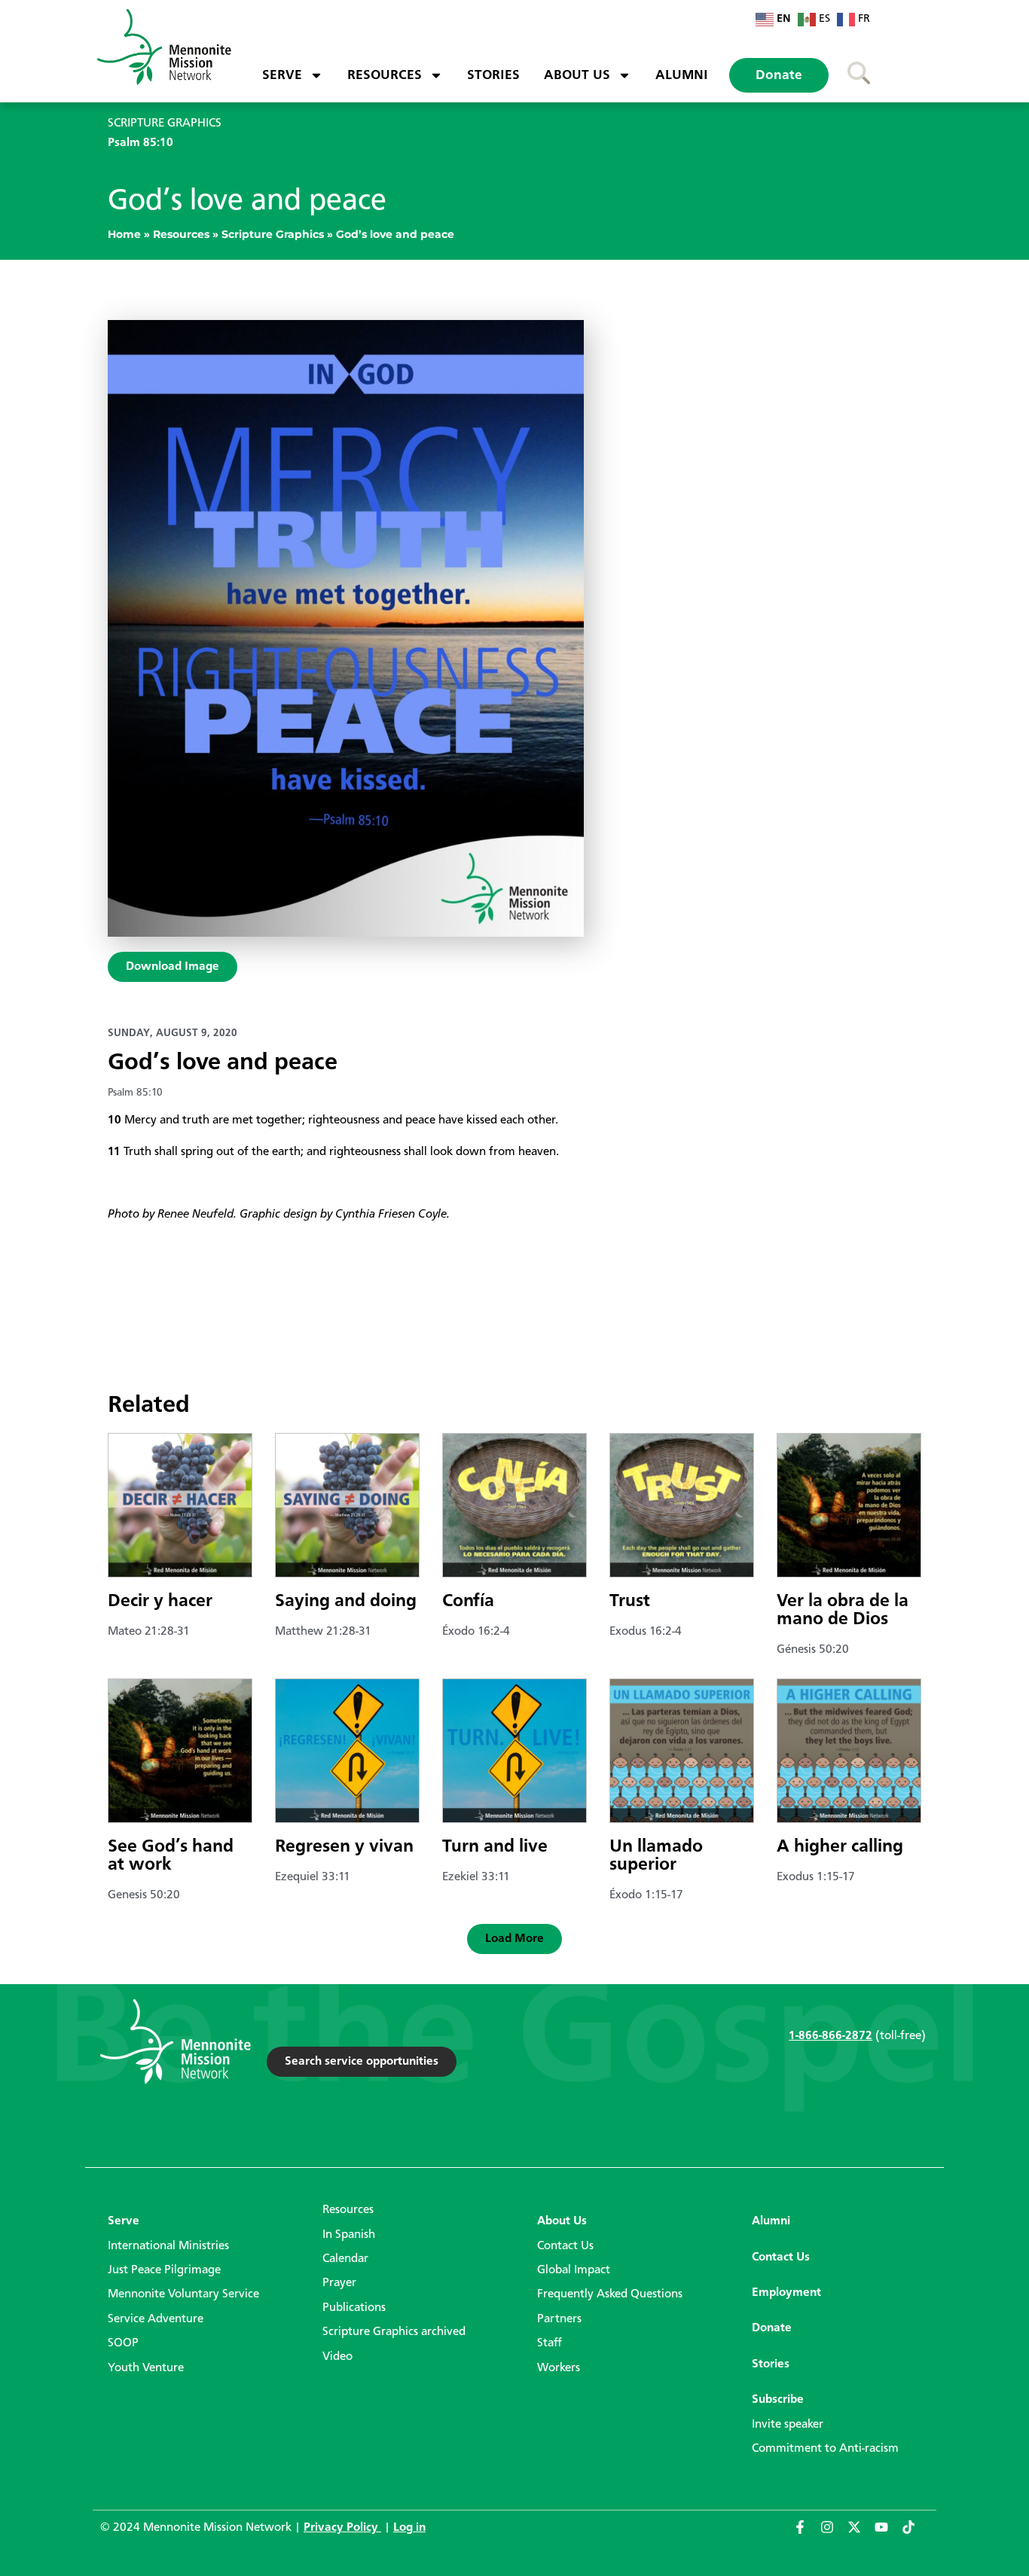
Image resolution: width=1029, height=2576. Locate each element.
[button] (514, 1939)
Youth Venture (146, 2368)
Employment (786, 2293)
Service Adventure (156, 2319)
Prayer (339, 2283)
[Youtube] (888, 2534)
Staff (550, 2343)
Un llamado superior (656, 1856)
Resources (385, 75)
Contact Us (565, 2246)
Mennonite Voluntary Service (183, 2294)
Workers (559, 2368)
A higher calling (840, 1847)
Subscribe (778, 2400)
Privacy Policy (342, 2528)
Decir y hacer (160, 1602)
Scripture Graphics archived (394, 2332)
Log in (409, 2528)
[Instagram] (834, 2534)
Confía (468, 1602)
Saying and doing (346, 1602)
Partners (559, 2319)
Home (124, 234)
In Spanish (349, 2235)
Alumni (682, 75)
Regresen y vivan (344, 1847)
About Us (577, 75)
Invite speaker (788, 2425)
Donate (779, 75)
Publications (354, 2308)
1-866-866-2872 (831, 2036)
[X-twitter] (861, 2534)
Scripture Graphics (273, 234)
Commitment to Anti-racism (825, 2449)
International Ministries (168, 2246)
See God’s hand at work (171, 1856)
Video (337, 2357)
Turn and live (495, 1847)
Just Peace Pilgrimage (164, 2270)
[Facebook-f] (807, 2534)
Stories (493, 75)
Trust (630, 1602)
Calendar (345, 2259)
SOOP (123, 2343)
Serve (282, 75)
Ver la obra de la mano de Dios (843, 1611)
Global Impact (574, 2270)
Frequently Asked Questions (610, 2294)
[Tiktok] (915, 2534)
